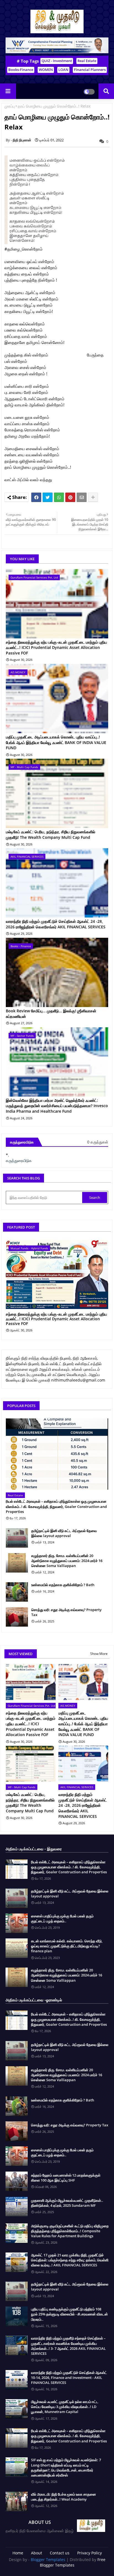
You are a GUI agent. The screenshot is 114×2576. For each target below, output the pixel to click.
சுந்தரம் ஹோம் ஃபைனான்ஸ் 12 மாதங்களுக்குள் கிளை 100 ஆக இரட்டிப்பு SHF (66, 2178)
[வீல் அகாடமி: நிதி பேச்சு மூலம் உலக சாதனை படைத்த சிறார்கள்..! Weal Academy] (17, 2501)
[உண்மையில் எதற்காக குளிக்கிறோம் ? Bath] (17, 1592)
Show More (99, 1654)
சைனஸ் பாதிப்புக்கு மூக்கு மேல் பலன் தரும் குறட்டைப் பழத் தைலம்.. (62, 1918)
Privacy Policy (90, 2553)
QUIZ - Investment (57, 61)
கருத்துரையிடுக (19, 1160)
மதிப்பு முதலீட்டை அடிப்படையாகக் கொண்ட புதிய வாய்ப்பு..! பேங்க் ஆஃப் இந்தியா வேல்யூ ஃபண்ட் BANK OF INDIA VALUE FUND (56, 742)
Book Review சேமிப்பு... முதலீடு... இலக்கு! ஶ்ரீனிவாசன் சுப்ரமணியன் (51, 1014)
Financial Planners (90, 70)
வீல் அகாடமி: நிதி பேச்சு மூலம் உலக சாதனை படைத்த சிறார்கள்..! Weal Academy (64, 2497)
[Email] (82, 497)
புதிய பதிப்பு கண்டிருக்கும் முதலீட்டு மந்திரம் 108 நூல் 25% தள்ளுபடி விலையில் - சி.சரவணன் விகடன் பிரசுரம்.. (69, 2314)
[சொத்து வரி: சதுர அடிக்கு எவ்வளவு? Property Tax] (17, 1617)
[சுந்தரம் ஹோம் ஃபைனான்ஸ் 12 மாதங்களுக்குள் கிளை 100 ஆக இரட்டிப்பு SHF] (17, 2181)
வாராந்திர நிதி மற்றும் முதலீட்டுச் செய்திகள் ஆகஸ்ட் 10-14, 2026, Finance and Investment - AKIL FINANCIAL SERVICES (69, 2378)
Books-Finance (21, 70)
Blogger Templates (48, 2560)
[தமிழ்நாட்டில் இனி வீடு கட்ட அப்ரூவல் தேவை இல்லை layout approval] (17, 1538)
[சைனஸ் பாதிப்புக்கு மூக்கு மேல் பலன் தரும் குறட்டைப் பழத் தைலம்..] (17, 1923)
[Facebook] (36, 497)
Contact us (60, 2553)
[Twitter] (48, 497)
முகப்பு (10, 106)
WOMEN (46, 70)
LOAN (63, 70)
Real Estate (87, 61)
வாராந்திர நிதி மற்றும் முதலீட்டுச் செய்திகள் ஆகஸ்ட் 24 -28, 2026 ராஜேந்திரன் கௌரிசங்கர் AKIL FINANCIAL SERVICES (56, 924)
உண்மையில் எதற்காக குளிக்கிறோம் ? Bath (63, 1585)
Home (18, 2553)
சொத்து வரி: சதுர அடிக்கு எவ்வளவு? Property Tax (66, 1612)
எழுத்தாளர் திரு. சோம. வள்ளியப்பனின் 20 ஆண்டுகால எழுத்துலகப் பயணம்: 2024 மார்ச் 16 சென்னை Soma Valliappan (67, 1561)
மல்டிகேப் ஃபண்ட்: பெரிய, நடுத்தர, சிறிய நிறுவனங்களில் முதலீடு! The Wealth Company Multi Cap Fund (50, 835)
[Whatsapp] (59, 497)
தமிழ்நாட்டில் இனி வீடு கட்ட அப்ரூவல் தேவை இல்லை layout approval (64, 1533)
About (37, 2553)
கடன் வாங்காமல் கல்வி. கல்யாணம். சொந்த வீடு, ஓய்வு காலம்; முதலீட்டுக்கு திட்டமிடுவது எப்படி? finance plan (67, 1946)
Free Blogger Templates (73, 2562)
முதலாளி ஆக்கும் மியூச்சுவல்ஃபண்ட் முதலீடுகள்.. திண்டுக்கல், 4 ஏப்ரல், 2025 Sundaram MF (67, 2203)
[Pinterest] (70, 497)
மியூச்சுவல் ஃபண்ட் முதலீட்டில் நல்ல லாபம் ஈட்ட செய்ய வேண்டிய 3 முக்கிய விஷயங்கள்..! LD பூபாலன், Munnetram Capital (65, 2407)
